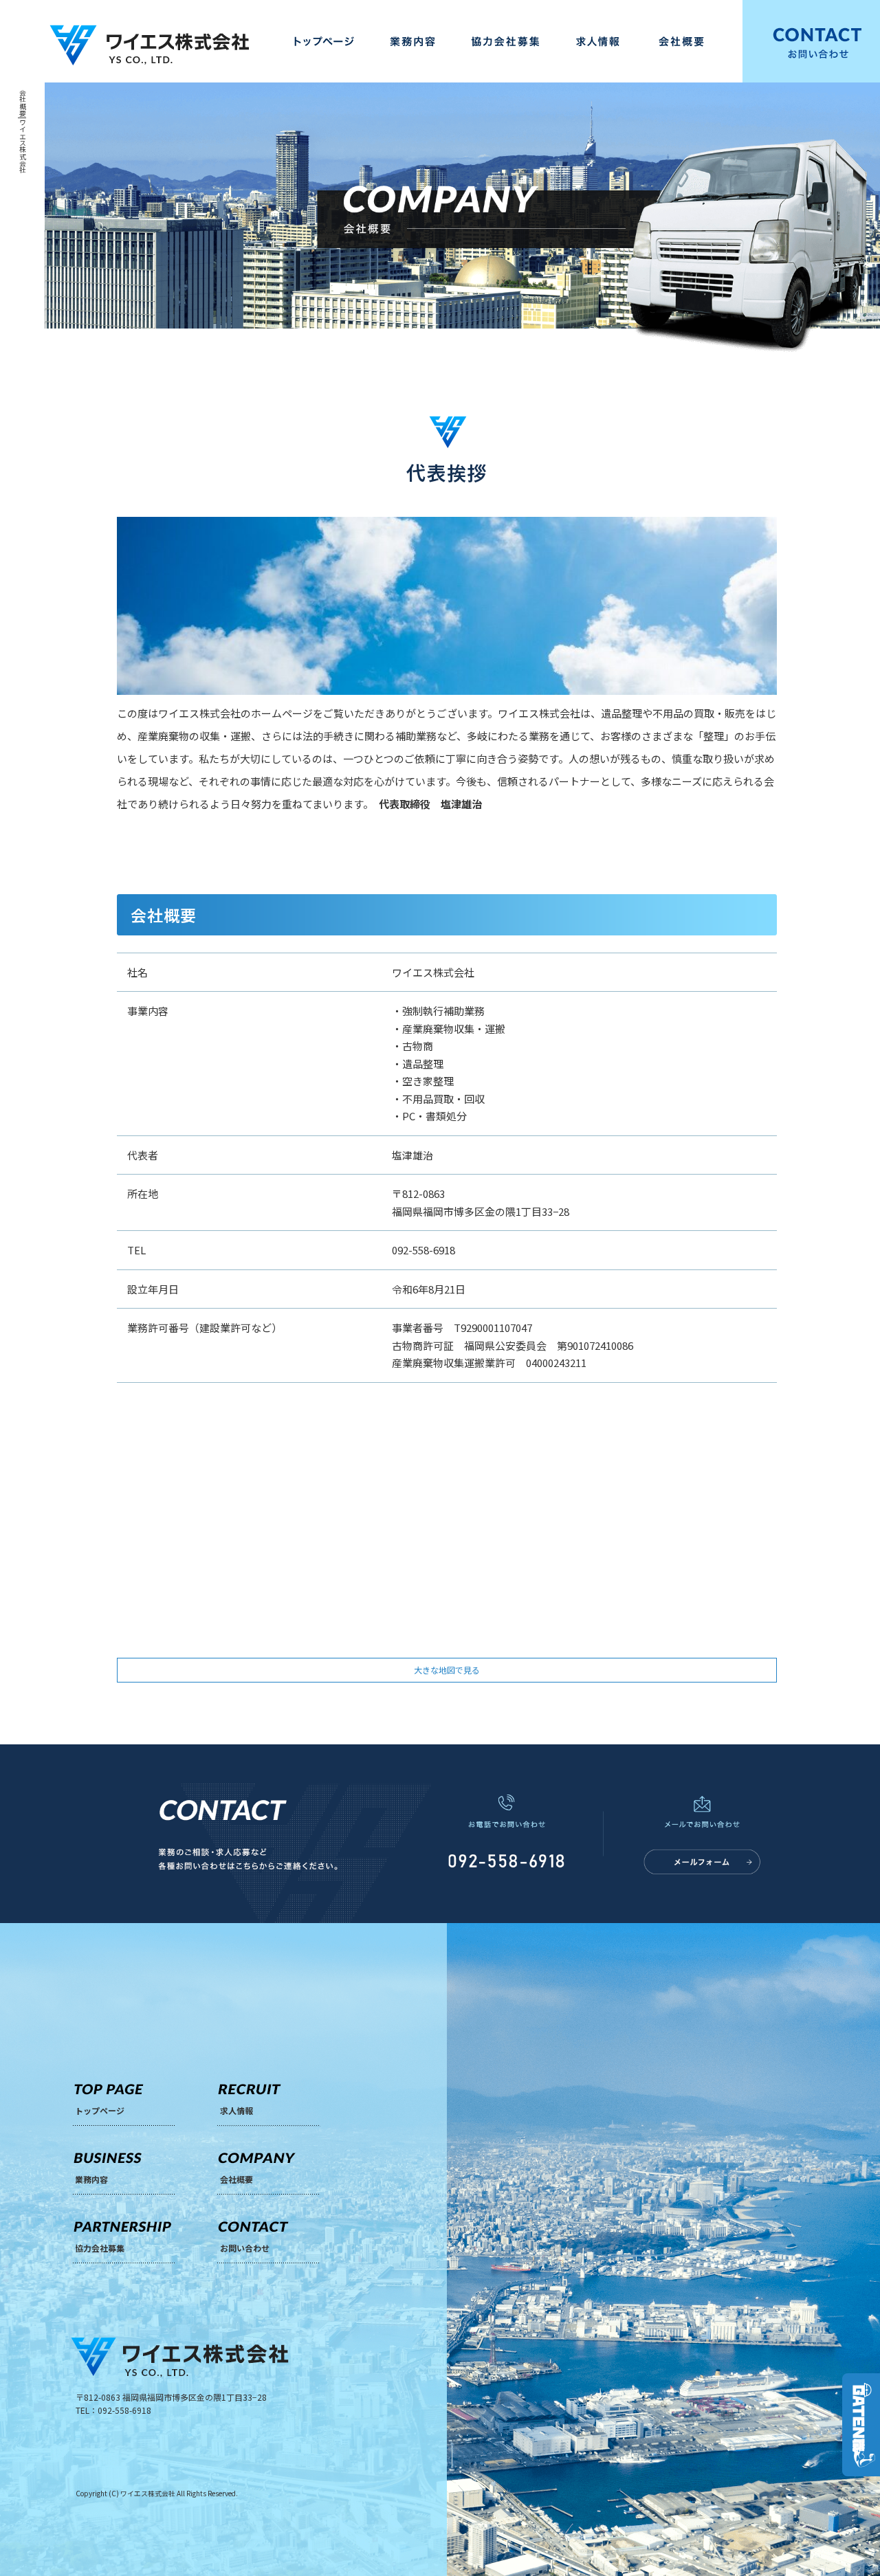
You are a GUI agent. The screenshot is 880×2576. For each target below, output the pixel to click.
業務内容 (412, 41)
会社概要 (691, 41)
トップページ (323, 41)
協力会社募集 (505, 41)
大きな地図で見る (447, 1670)
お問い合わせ (245, 2248)
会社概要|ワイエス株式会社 (23, 132)
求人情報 (598, 41)
